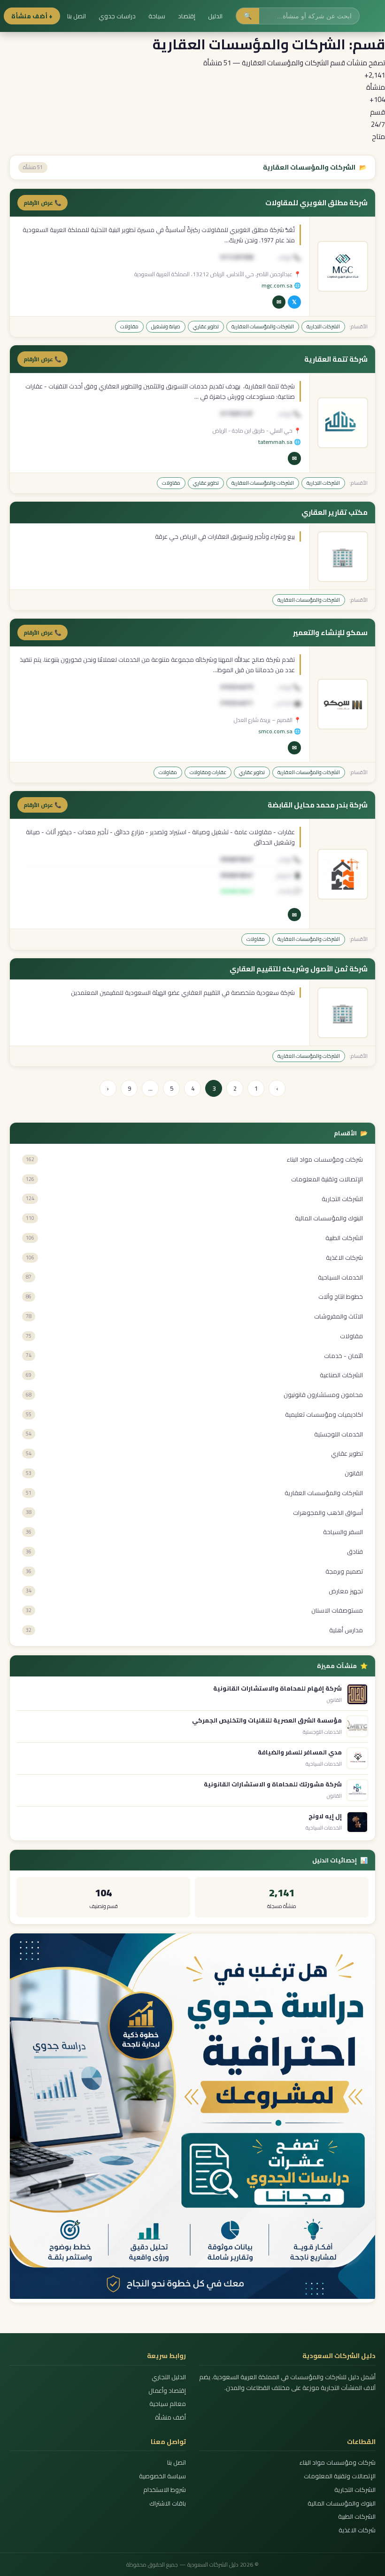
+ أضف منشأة (32, 16)
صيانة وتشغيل (166, 326)
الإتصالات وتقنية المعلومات (340, 2476)
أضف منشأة (170, 2417)
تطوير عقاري (206, 326)
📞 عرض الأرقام (42, 203)
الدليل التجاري (169, 2377)
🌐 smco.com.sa (280, 731)
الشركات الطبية (357, 2517)
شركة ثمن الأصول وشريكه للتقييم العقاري (299, 969)
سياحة (157, 16)
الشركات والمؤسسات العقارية (263, 326)
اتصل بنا (77, 16)
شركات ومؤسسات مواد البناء (338, 2463)
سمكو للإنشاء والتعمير (330, 633)
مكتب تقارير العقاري (335, 512)
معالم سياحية (168, 2404)
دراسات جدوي (117, 16)
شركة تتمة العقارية (336, 359)
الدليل (215, 16)
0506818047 (237, 891)
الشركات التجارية (323, 326)
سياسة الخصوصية (162, 2476)
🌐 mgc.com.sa (281, 285)
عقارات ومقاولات (208, 772)
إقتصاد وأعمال (167, 2391)
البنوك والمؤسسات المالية (342, 2503)
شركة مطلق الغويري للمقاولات (316, 203)
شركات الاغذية (357, 2530)
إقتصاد (187, 16)
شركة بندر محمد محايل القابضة (318, 805)
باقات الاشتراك (168, 2503)
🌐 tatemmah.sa (280, 442)
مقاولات (129, 326)
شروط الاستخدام (165, 2490)
